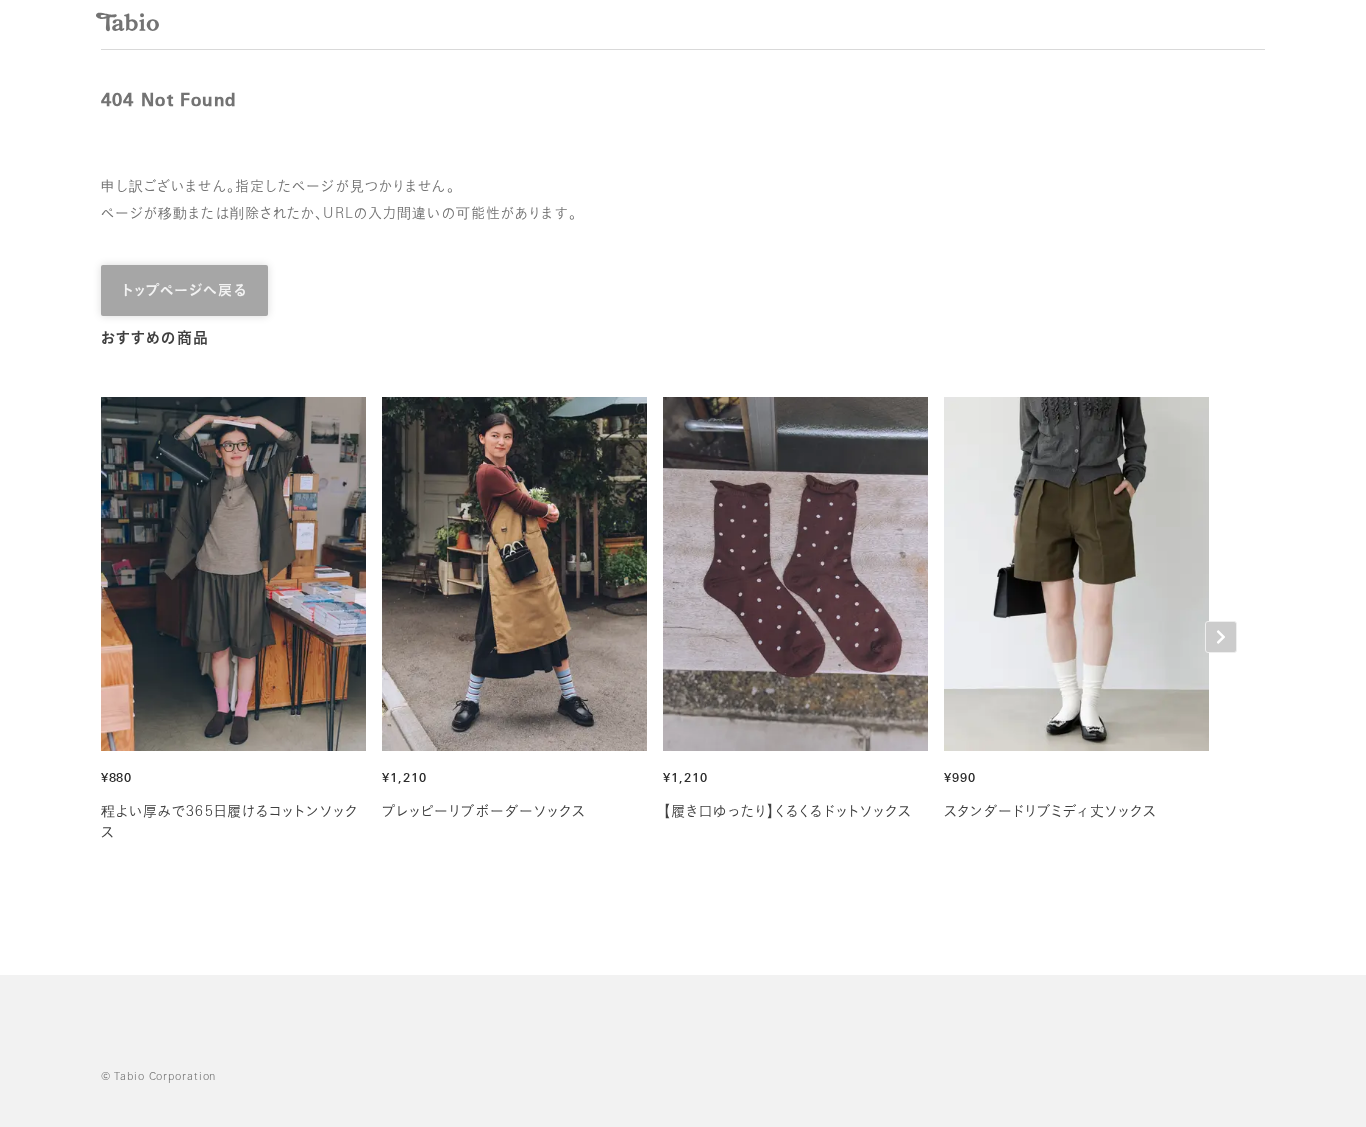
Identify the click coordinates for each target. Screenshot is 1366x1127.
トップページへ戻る (184, 291)
